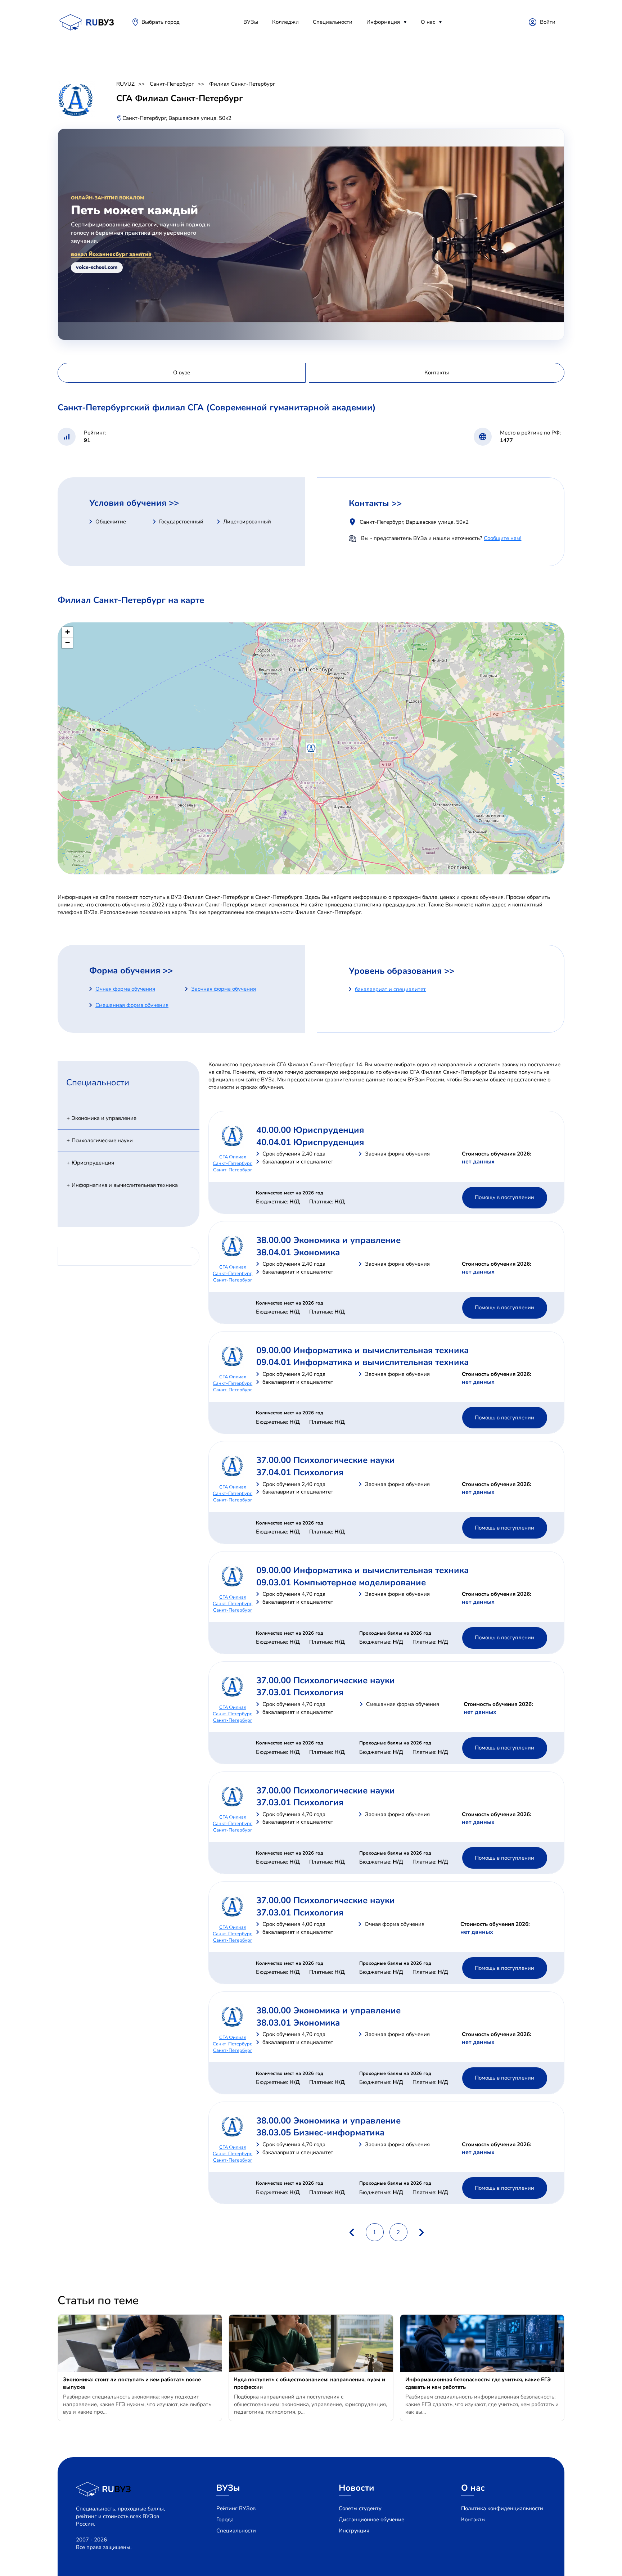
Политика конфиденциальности (502, 2508)
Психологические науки (102, 1140)
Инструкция (354, 2531)
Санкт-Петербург (172, 84)
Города (225, 2519)
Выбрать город (161, 22)
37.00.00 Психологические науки (326, 1460)
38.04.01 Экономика (298, 1252)
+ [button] (67, 632)
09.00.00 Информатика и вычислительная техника (362, 1350)
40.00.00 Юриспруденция (310, 1130)
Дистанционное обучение (371, 2519)
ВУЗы (251, 22)
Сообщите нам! (502, 538)
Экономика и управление (104, 1118)
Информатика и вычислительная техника (125, 1185)
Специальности (333, 22)
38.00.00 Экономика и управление (328, 1240)
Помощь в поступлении (504, 1197)
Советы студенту (360, 2508)
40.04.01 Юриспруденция (310, 1142)
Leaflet (557, 871)
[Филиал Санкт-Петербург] (311, 748)
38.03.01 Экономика (298, 2023)
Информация (383, 22)
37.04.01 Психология (300, 1472)
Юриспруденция (93, 1163)
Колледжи (285, 22)
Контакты (473, 2519)
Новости (357, 2488)
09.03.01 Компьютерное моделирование (341, 1582)
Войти (548, 22)
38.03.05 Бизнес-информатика (320, 2133)
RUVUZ (125, 84)
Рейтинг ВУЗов (236, 2508)
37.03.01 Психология (300, 1692)
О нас (428, 22)
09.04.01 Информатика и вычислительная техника (362, 1362)
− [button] (67, 643)
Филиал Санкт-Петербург (242, 84)
